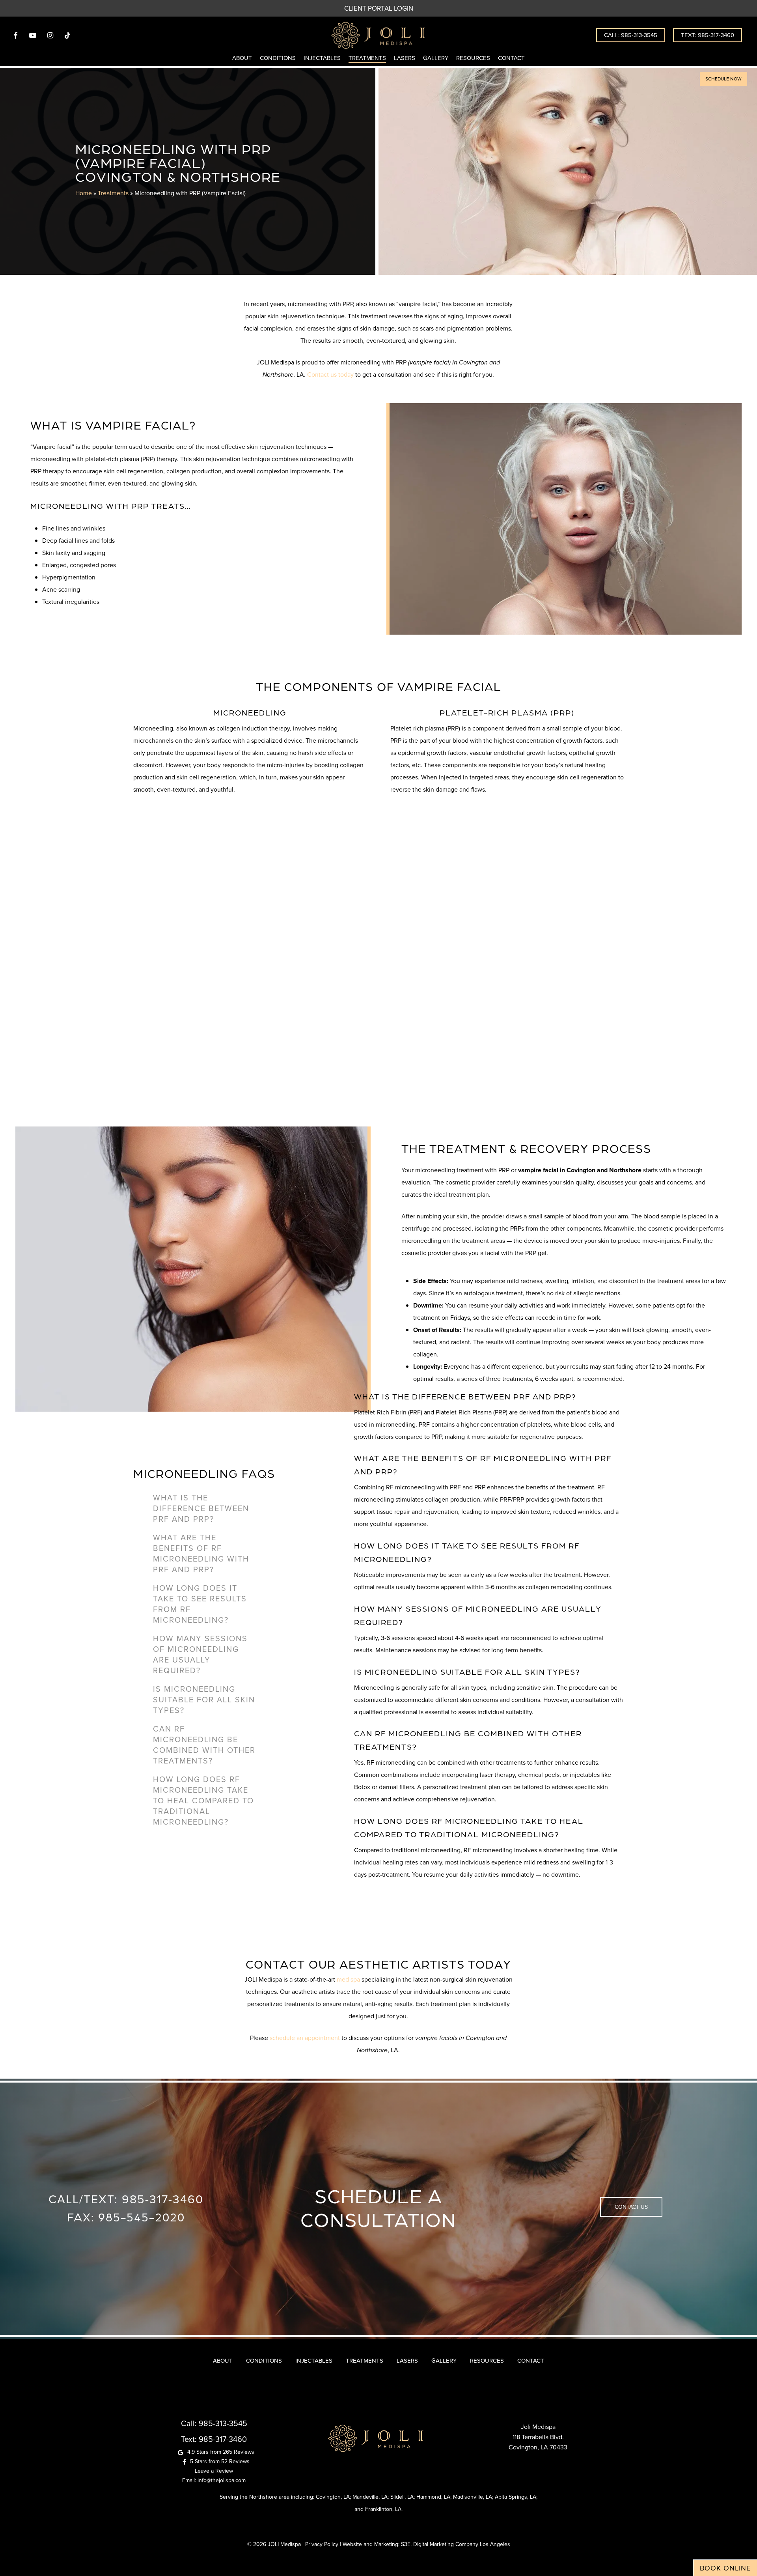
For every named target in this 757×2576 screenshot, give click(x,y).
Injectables (314, 2360)
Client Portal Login (379, 8)
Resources (487, 2360)
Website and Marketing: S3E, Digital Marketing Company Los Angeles (426, 2544)
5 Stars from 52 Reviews (220, 2461)
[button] (723, 79)
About (223, 2360)
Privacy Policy (322, 2544)
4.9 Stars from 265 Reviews (221, 2452)
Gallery (444, 2360)
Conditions (264, 2360)
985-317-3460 (223, 2439)
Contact (531, 2360)
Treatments (113, 193)
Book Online (725, 2568)
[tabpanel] (489, 1416)
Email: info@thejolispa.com (214, 2480)
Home (84, 193)
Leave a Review (214, 2471)
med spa (348, 1979)
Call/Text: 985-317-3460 (126, 2199)
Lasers (407, 2360)
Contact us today (330, 374)
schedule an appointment (305, 2038)
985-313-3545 (223, 2423)
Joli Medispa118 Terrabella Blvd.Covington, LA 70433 (538, 2437)
